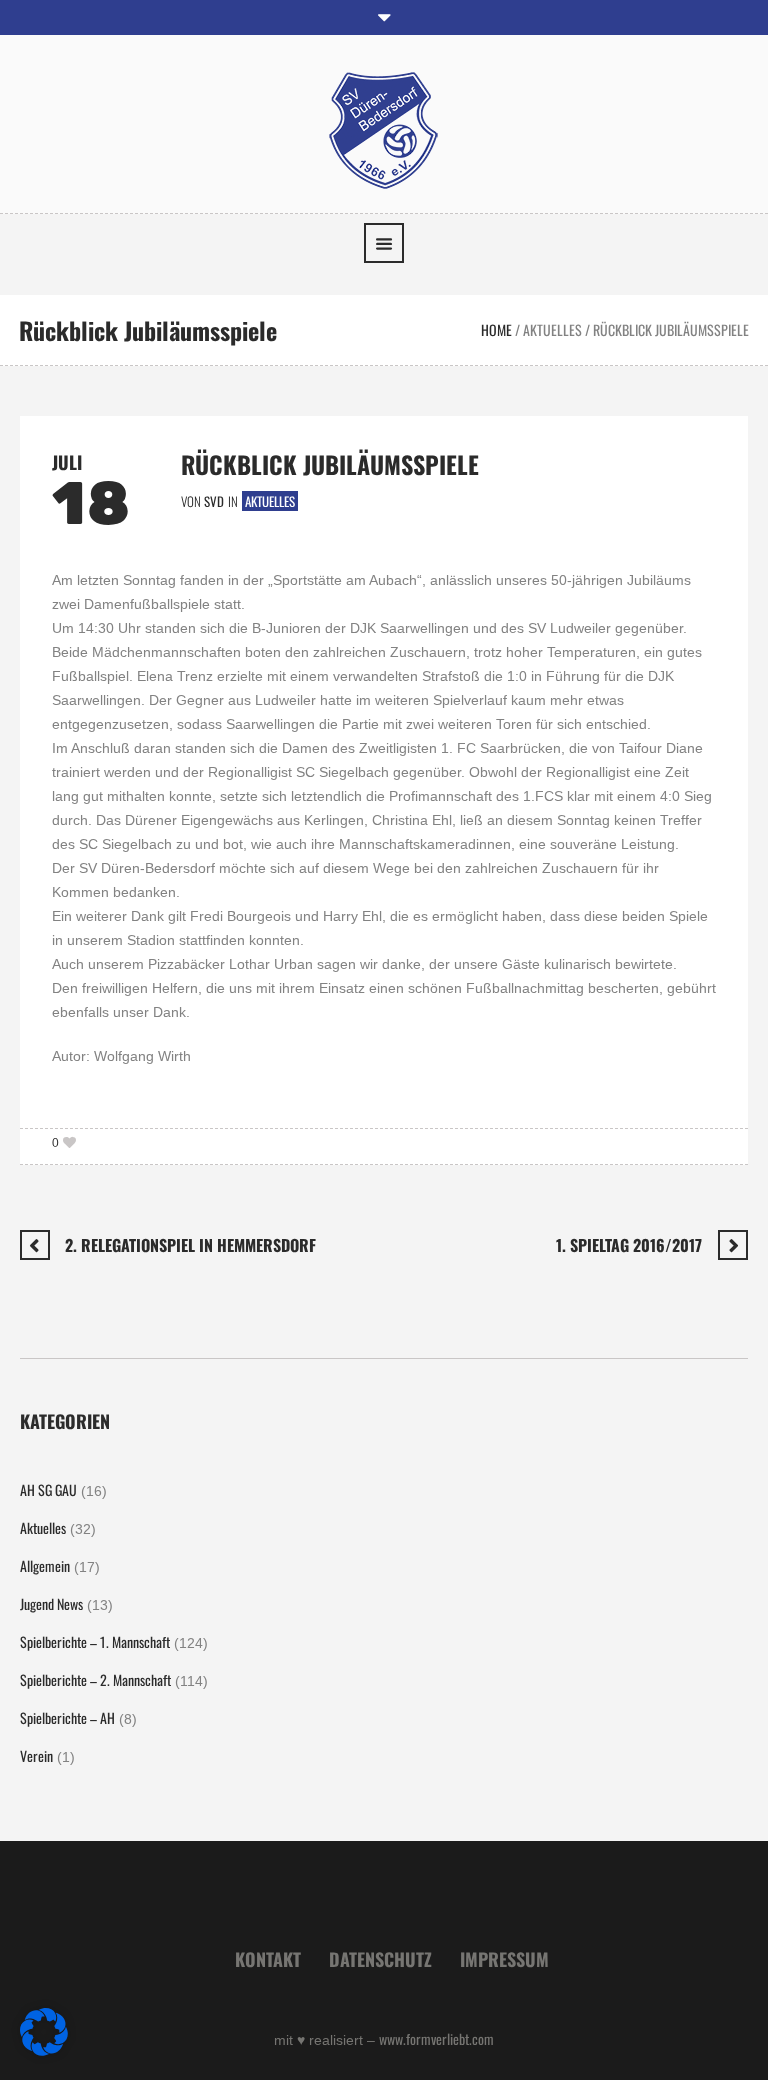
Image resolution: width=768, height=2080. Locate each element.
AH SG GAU (48, 1489)
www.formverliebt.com (436, 2038)
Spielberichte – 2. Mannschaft (95, 1679)
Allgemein (45, 1565)
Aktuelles (552, 329)
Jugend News (51, 1603)
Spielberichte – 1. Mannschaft (95, 1641)
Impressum (504, 1959)
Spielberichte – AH (67, 1717)
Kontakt (268, 1959)
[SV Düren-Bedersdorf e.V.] (384, 128)
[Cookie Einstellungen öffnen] (44, 2049)
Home (496, 329)
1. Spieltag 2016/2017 (629, 1245)
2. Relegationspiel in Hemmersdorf (190, 1245)
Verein (36, 1755)
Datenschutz (380, 1959)
